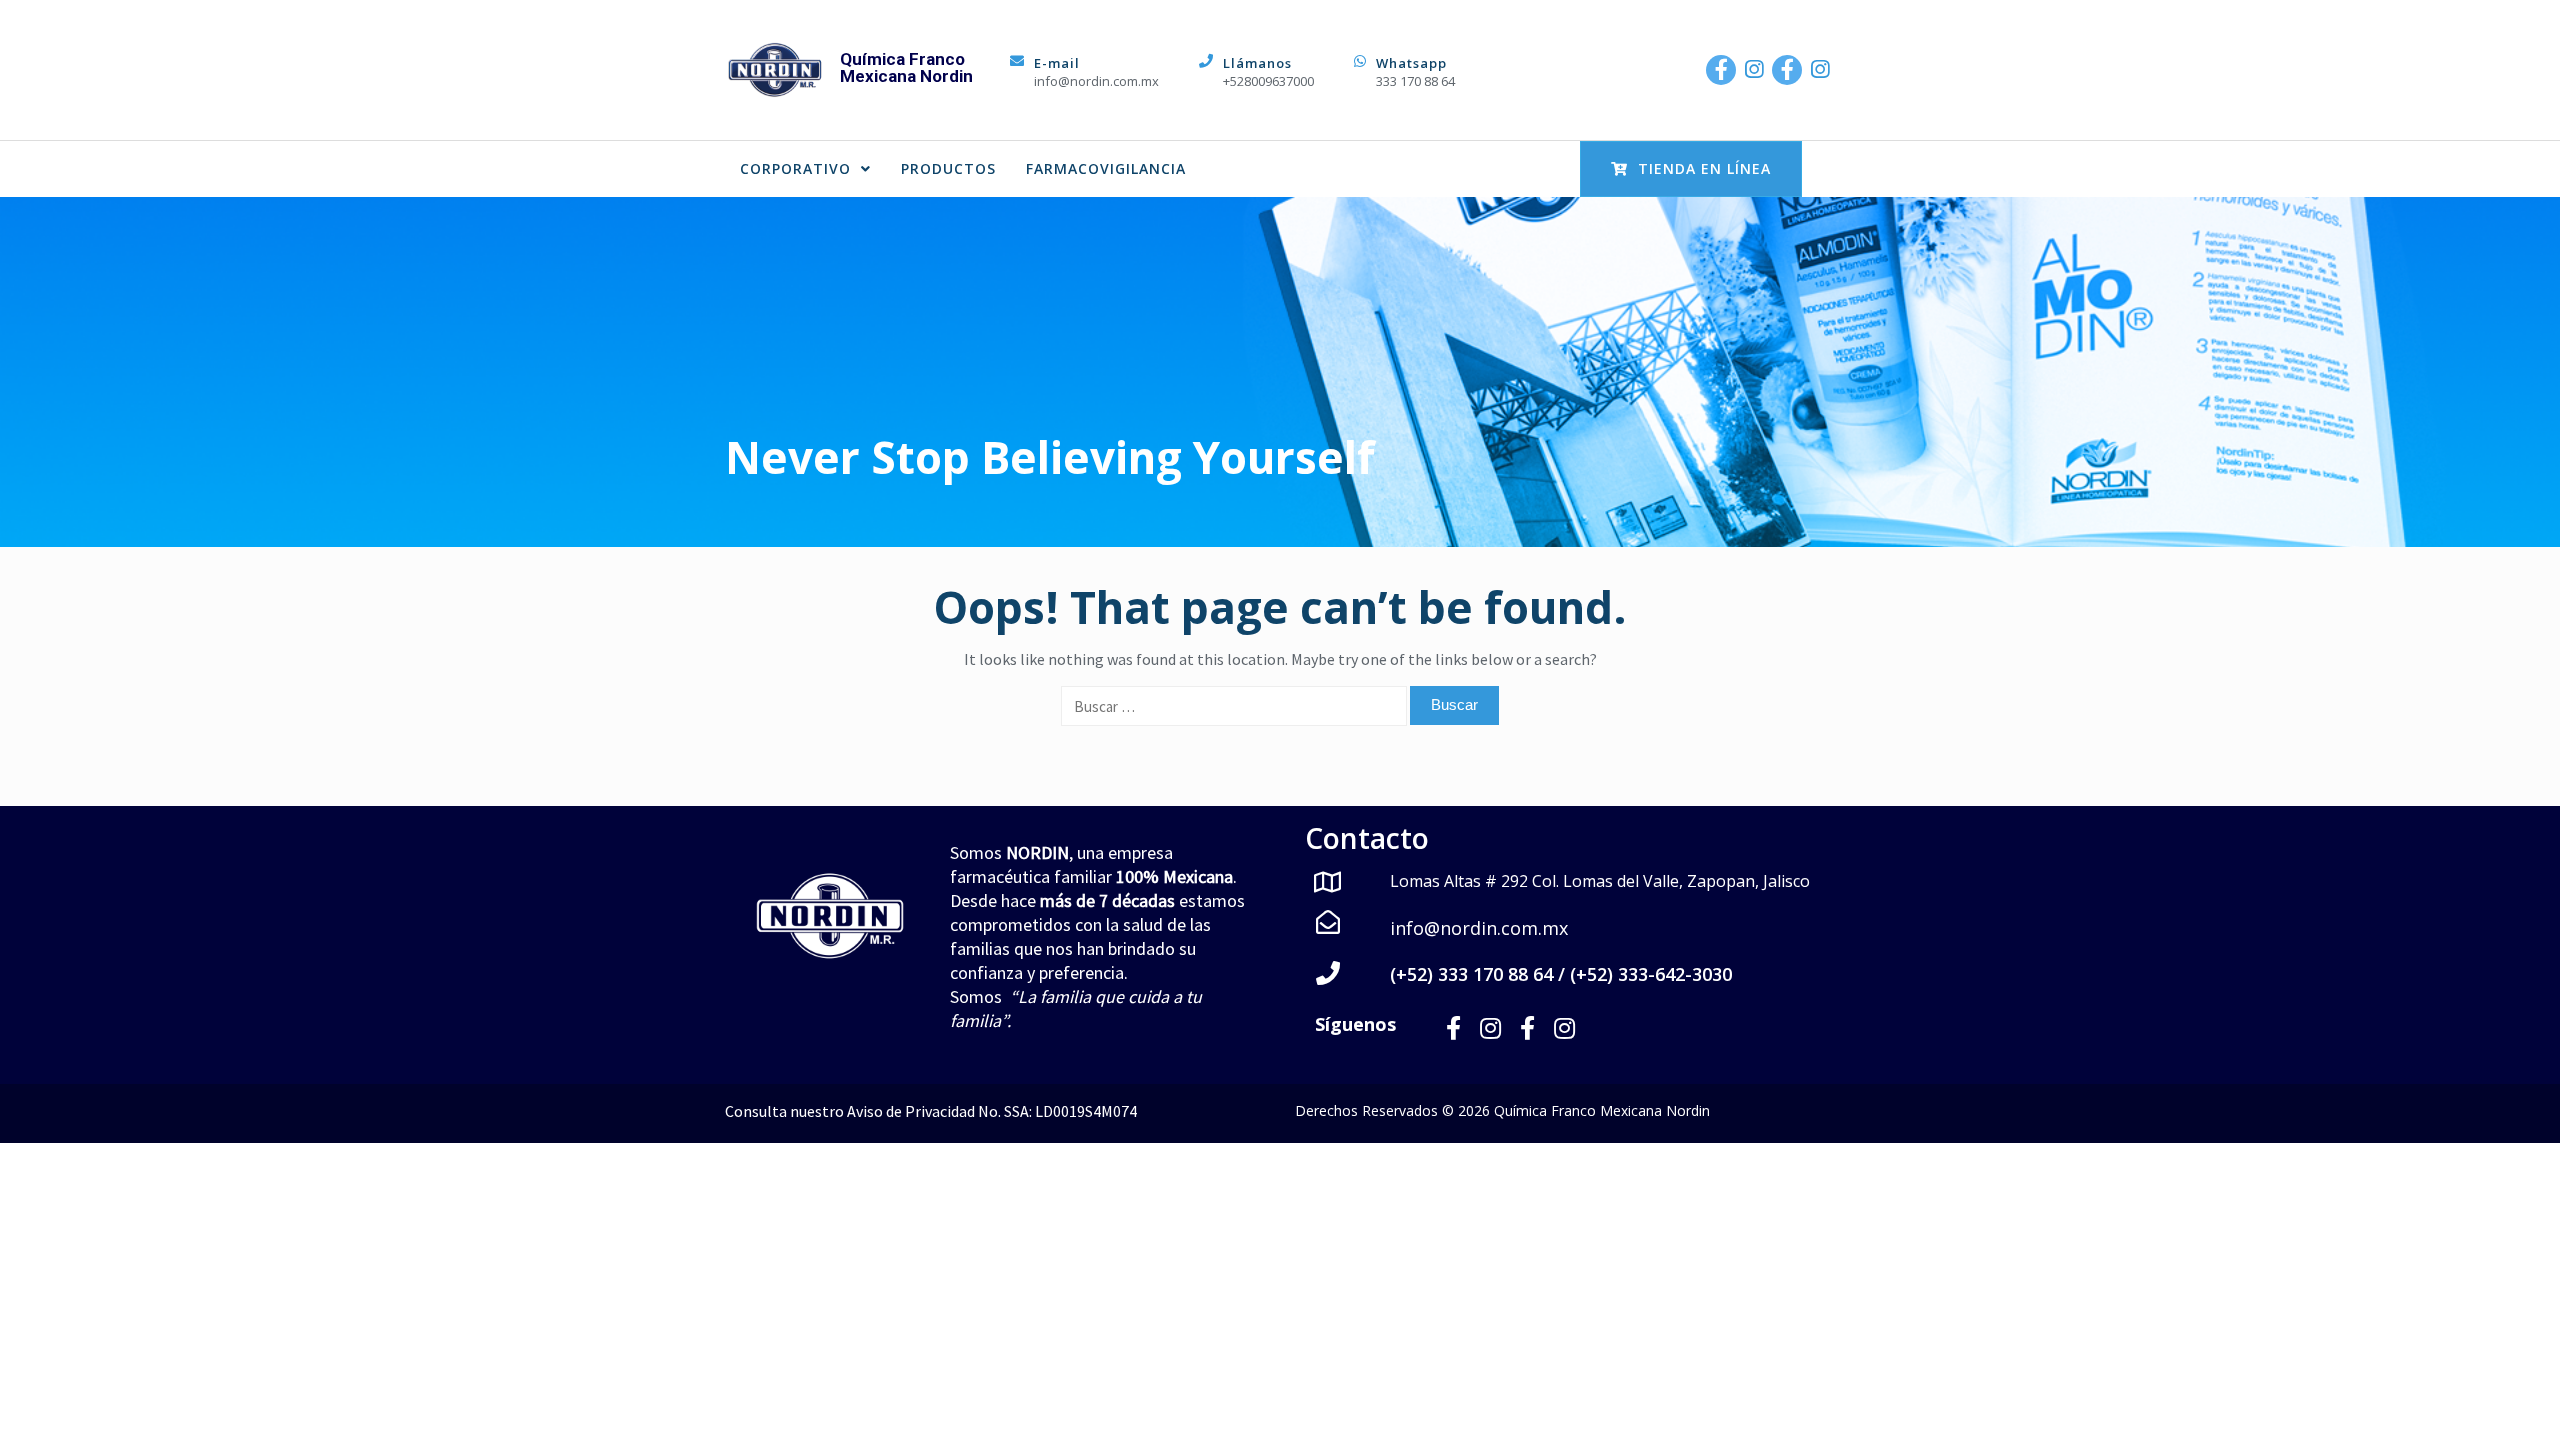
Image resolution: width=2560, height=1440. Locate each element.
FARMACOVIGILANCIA (1106, 168)
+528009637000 (1268, 81)
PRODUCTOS (948, 168)
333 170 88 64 (1415, 81)
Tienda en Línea (1704, 168)
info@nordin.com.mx (1096, 81)
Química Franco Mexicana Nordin (906, 67)
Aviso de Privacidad (911, 1111)
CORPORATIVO (795, 168)
